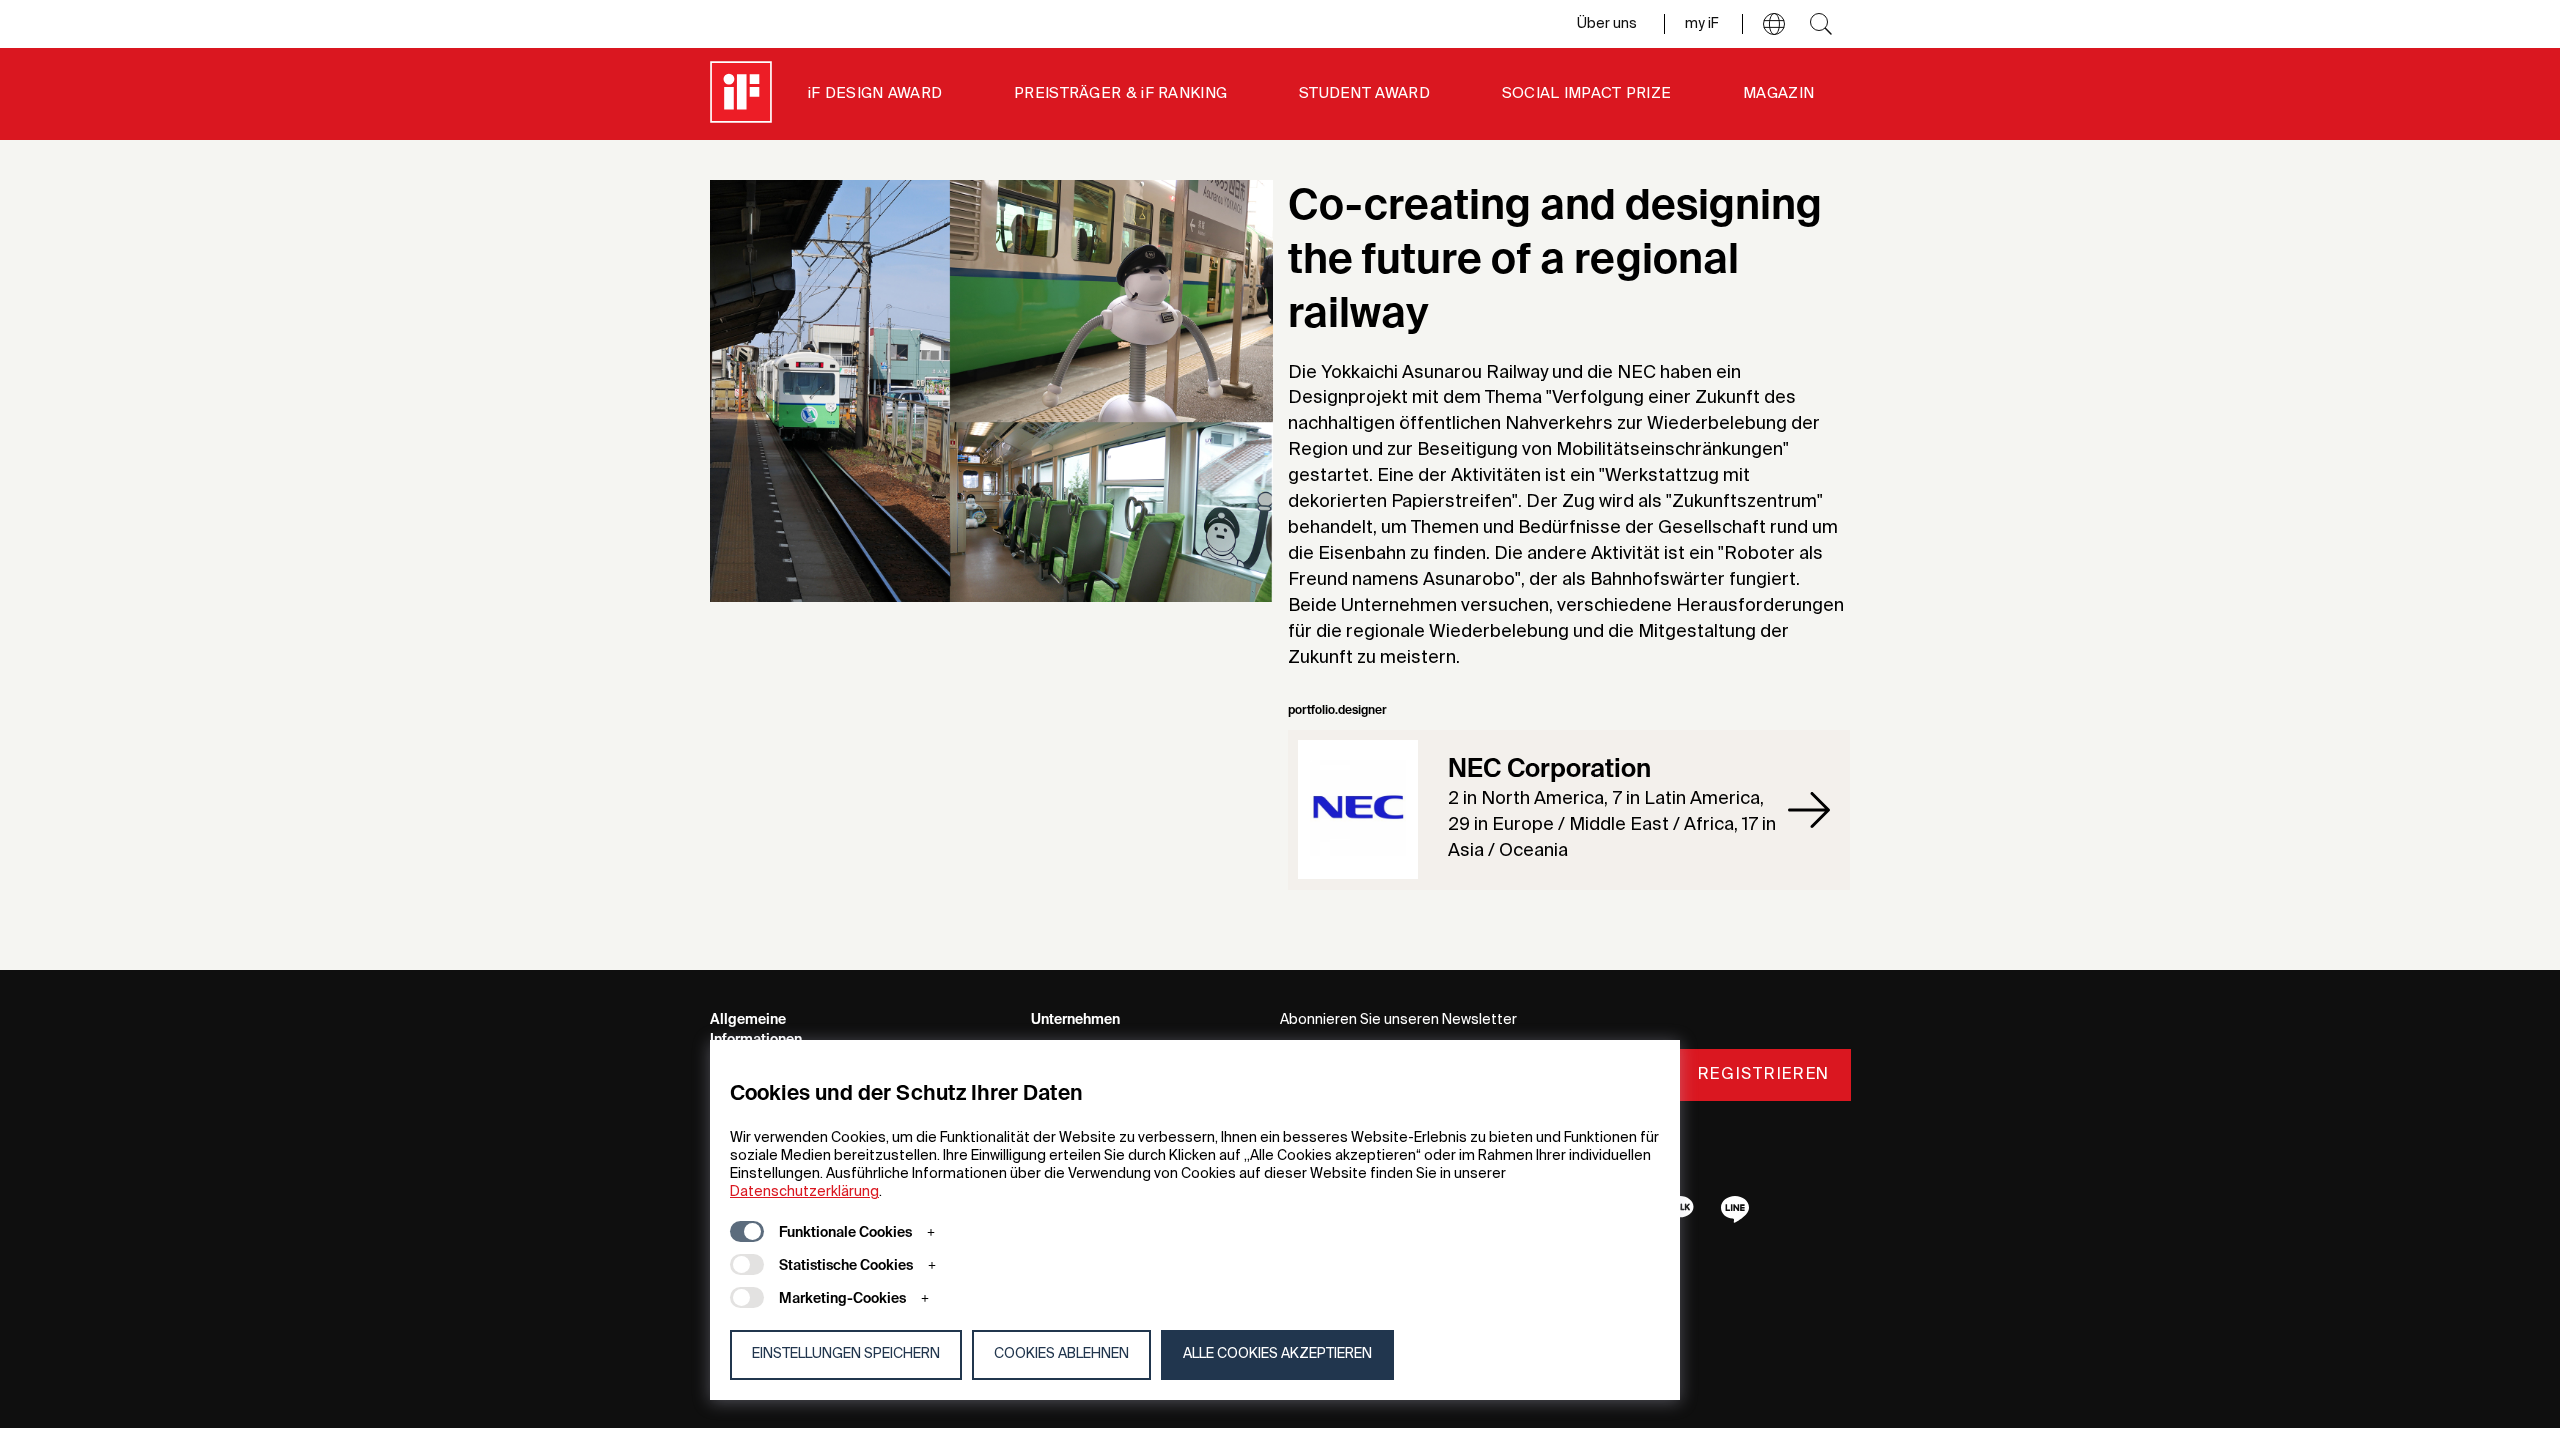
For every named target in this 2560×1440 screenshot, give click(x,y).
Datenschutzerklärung (804, 1192)
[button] (1774, 24)
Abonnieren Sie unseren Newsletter (1398, 1020)
